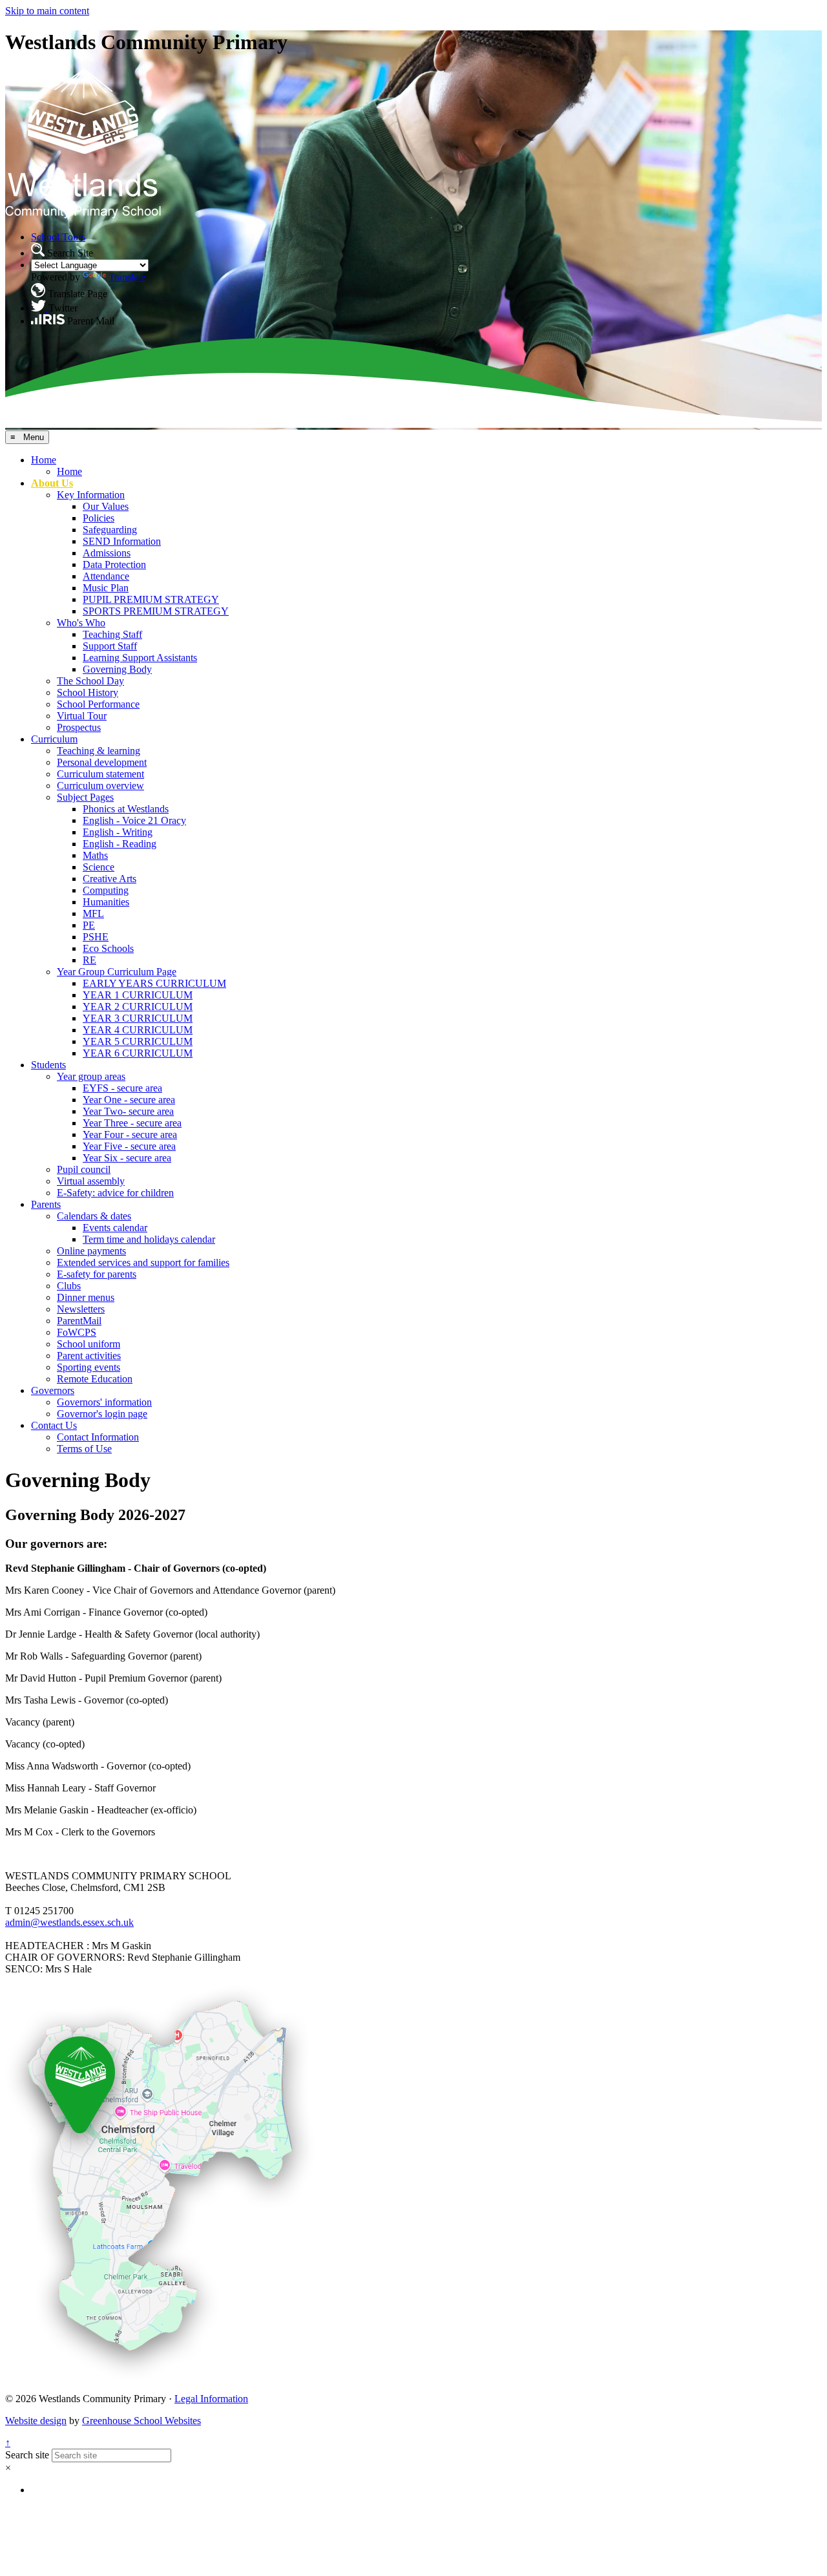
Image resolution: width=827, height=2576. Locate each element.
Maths (95, 855)
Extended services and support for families (143, 1262)
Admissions (107, 553)
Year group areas (91, 1076)
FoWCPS (77, 1332)
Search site (27, 2455)
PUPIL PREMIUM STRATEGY (151, 599)
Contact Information (98, 1437)
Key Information (91, 495)
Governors (53, 1390)
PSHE (96, 937)
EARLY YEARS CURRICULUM (154, 983)
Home (44, 460)
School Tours (58, 237)
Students (48, 1065)
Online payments (91, 1251)
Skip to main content (47, 11)
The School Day (90, 681)
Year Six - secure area (127, 1158)
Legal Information (211, 2399)
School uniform (89, 1344)
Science (99, 867)
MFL (93, 913)
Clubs (69, 1286)
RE (89, 960)
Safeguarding (110, 530)
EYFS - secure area (122, 1088)
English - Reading (120, 844)
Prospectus (79, 727)
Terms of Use (84, 1449)
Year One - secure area (129, 1100)
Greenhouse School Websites (141, 2421)
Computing (106, 890)
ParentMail (79, 1321)
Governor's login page (102, 1414)
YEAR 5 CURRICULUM (138, 1041)
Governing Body (117, 669)
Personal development (102, 762)
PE (89, 925)
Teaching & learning (99, 751)
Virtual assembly (91, 1181)
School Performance (98, 704)
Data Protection (114, 565)
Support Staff (110, 646)
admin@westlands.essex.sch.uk (69, 1922)
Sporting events (89, 1367)
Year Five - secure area (129, 1146)
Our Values (106, 506)
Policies (99, 518)
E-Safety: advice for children (115, 1193)
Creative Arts (110, 879)
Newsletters (81, 1309)
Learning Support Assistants (140, 658)
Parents (46, 1204)
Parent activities (89, 1356)
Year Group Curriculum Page (117, 972)
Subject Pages (85, 797)
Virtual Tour (82, 716)
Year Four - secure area (130, 1135)
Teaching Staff (112, 634)
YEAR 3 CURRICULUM (138, 1018)
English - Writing (118, 832)
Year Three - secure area (132, 1123)
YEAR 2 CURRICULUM (138, 1007)
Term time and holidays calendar (149, 1239)
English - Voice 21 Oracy (134, 820)
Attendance (106, 576)
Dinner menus (86, 1297)
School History (88, 692)
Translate (127, 277)
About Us (52, 483)
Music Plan (106, 588)
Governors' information (104, 1402)
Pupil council (84, 1169)
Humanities (106, 902)
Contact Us (54, 1425)
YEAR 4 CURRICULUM (138, 1030)
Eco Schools (108, 948)
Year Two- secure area (128, 1111)
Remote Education (95, 1379)
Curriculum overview (100, 786)
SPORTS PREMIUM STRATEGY (156, 611)
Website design (36, 2421)
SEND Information (122, 541)
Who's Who (81, 623)
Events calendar (115, 1228)
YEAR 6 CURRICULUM (138, 1053)
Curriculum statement (100, 774)
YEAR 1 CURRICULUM (138, 995)
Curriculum (54, 739)
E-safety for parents (97, 1274)
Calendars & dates (94, 1216)
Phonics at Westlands (126, 809)
